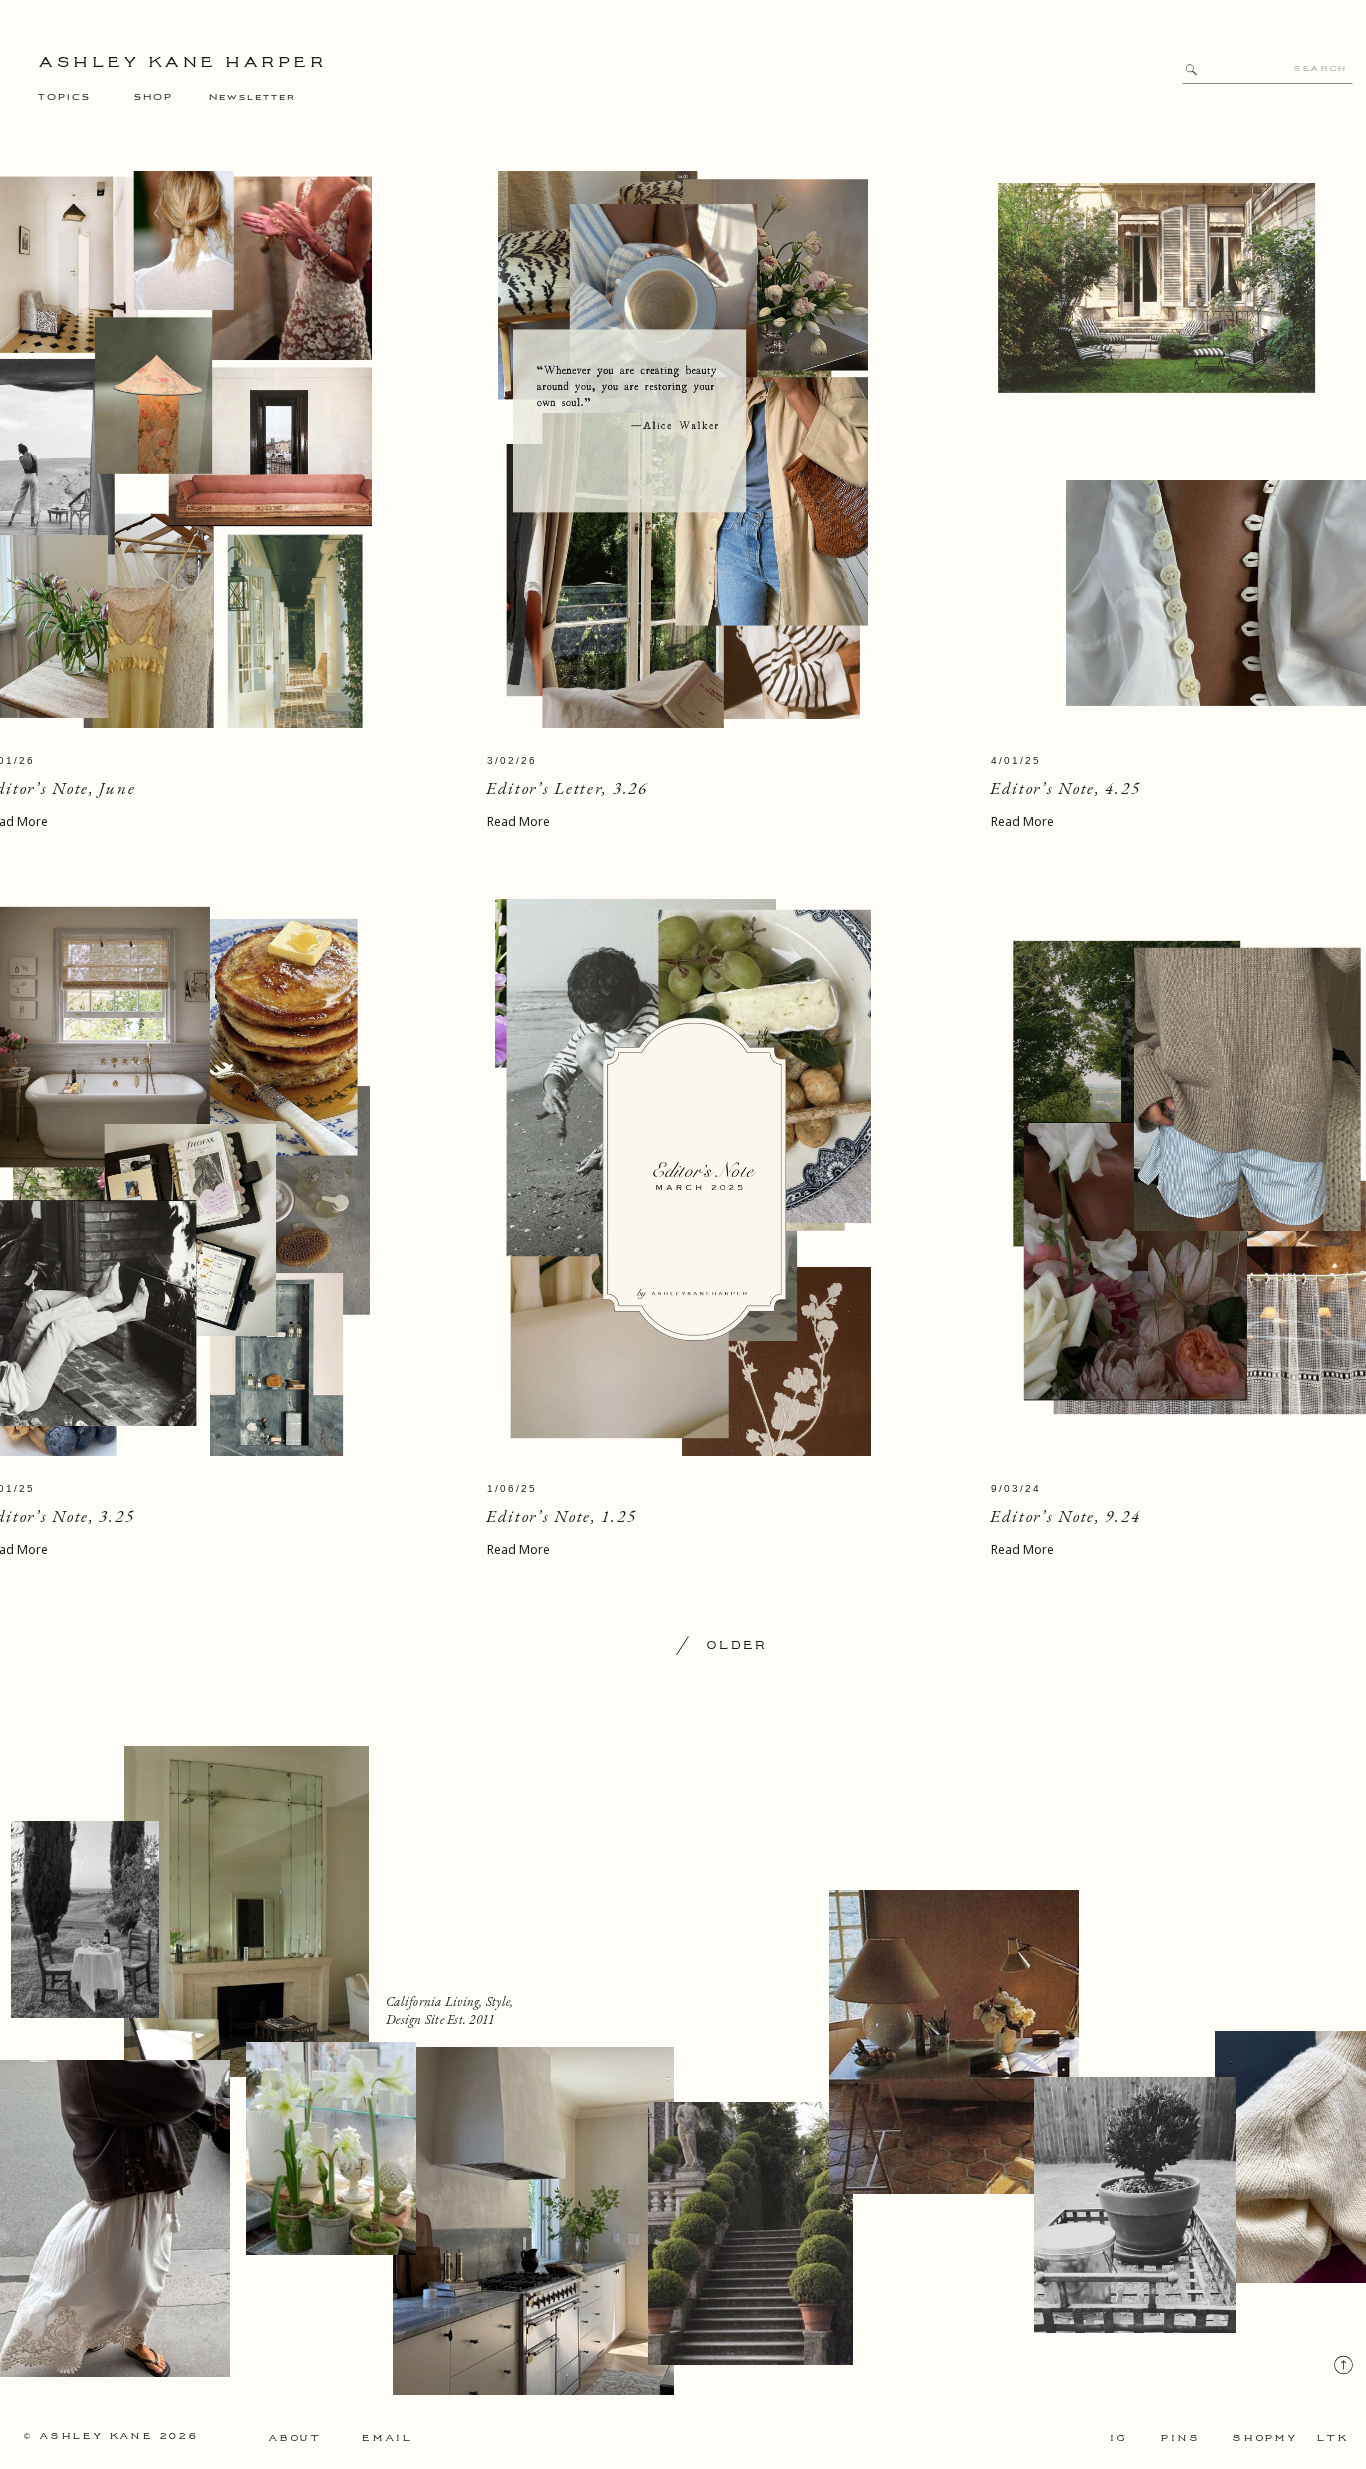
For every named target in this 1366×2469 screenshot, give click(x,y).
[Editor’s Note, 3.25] (683, 1177)
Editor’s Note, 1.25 (561, 1516)
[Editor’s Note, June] (683, 449)
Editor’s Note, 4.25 (1065, 788)
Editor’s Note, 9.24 (1065, 1516)
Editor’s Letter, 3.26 (567, 788)
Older (736, 1646)
